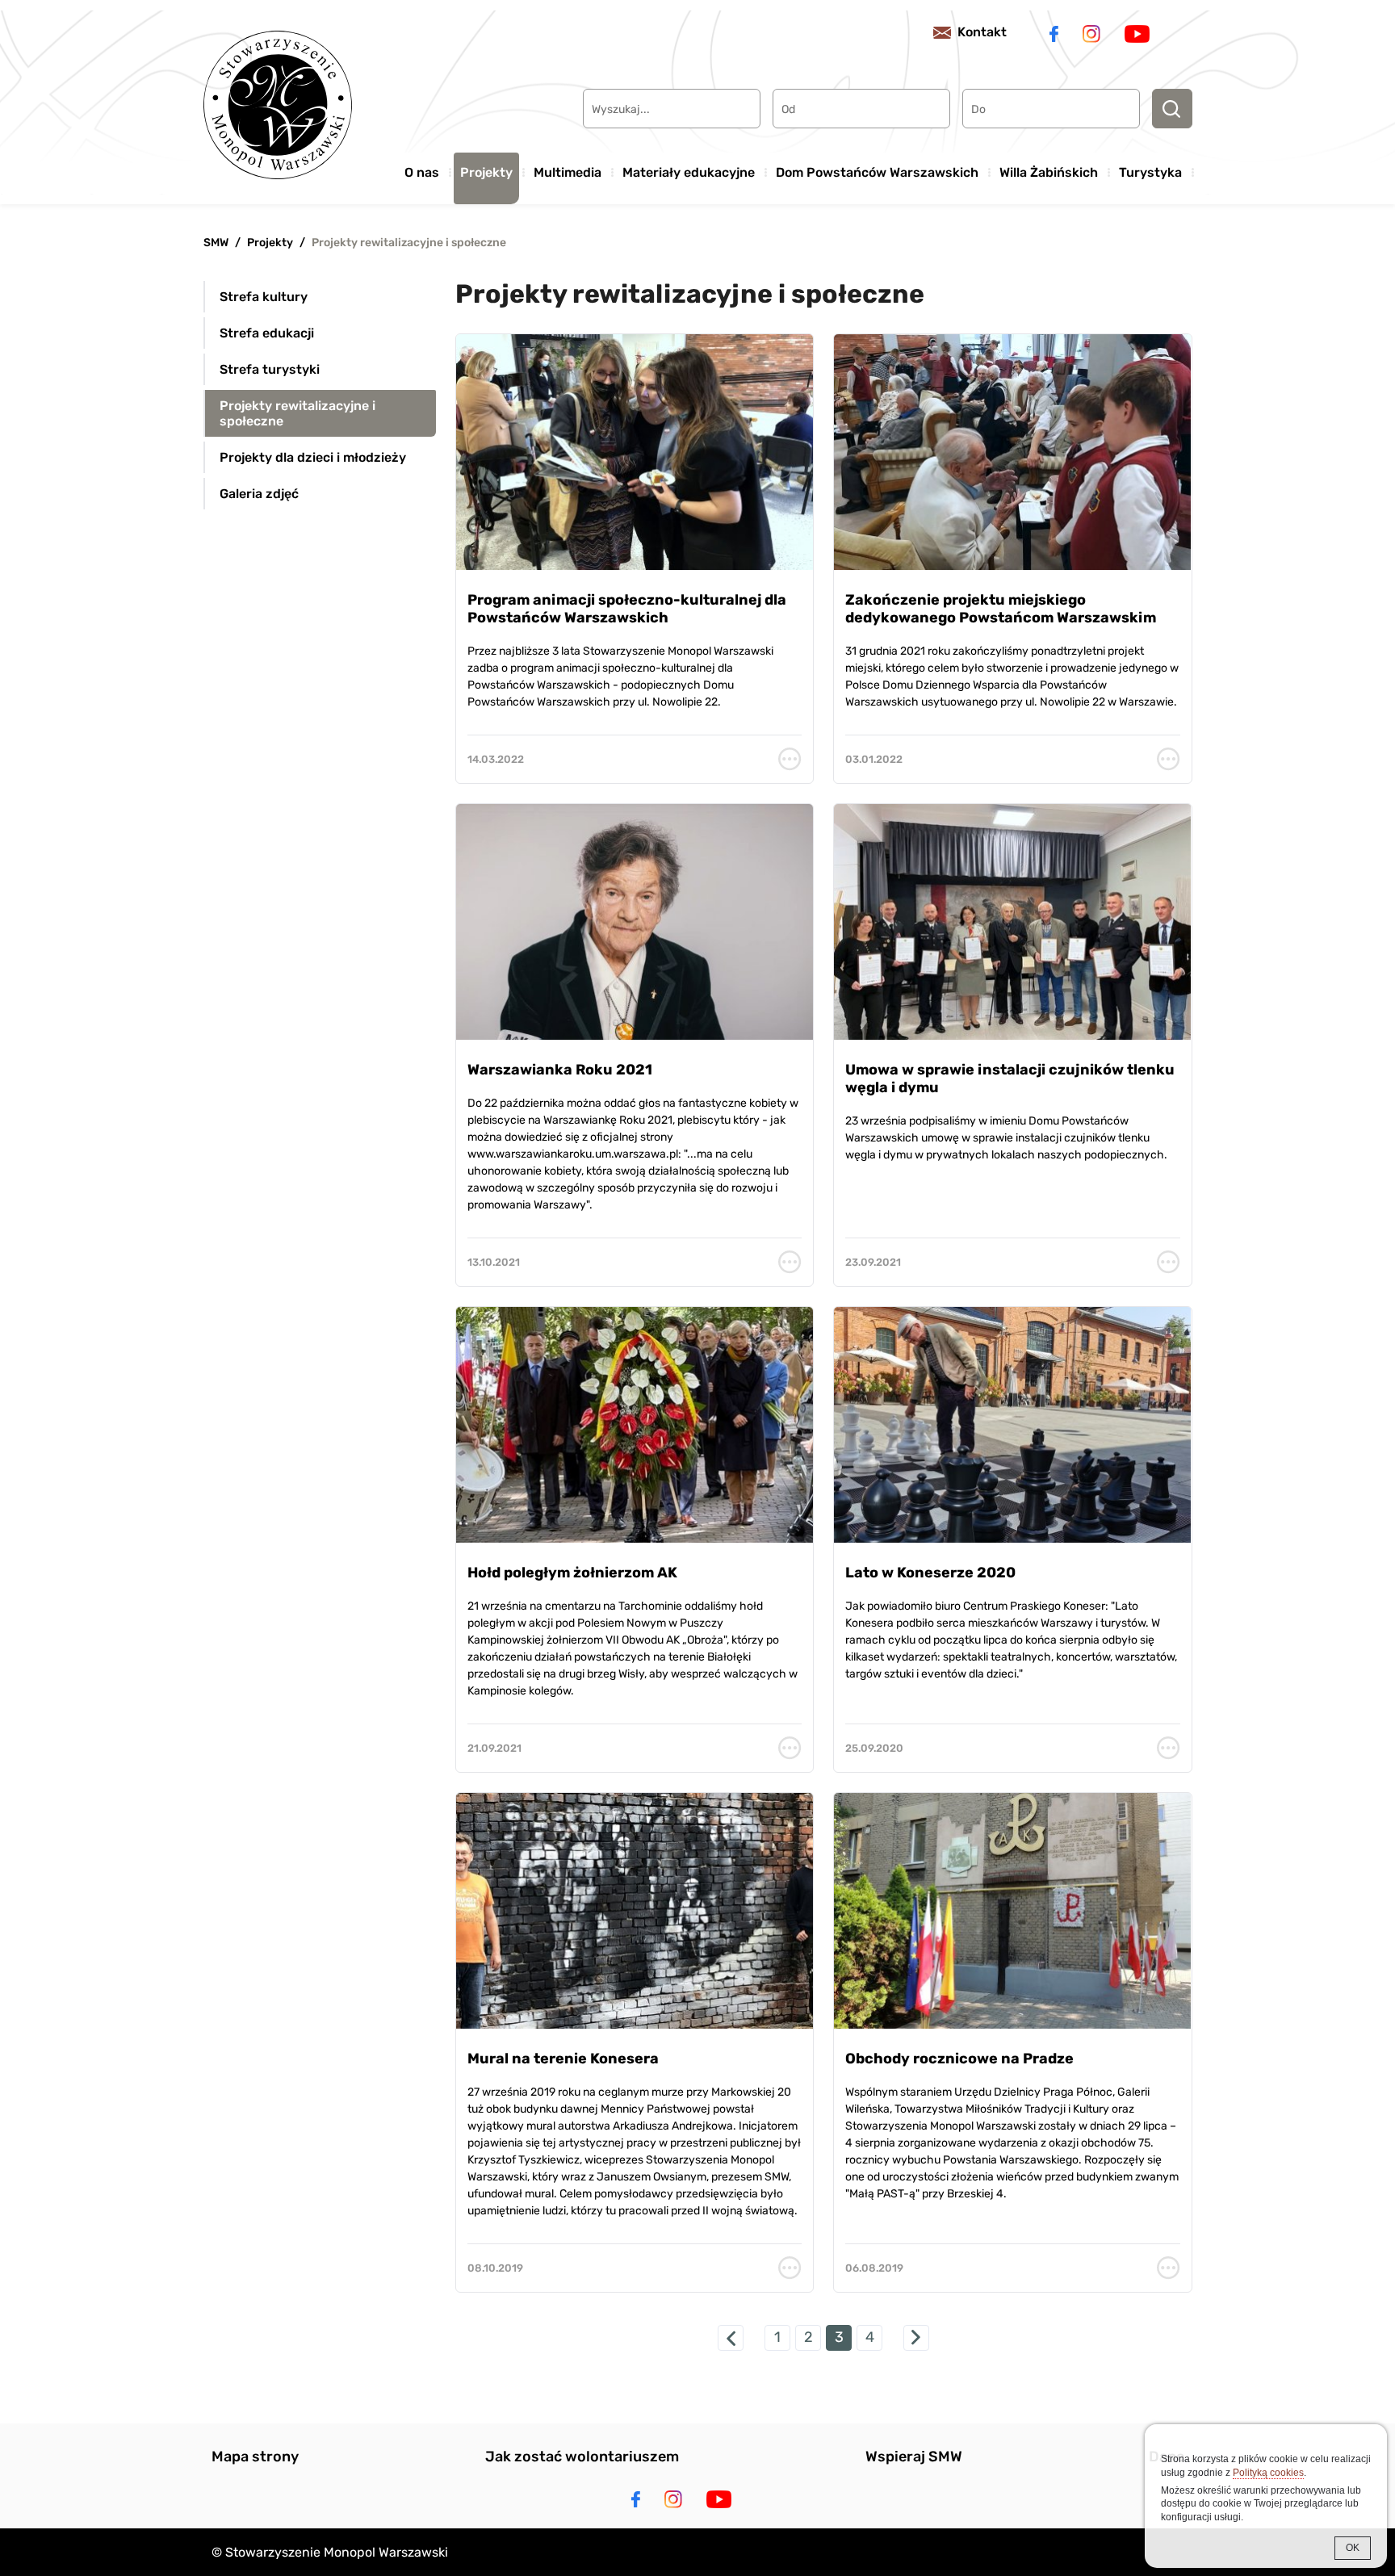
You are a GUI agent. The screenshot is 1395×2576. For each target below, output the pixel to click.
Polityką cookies (1268, 2473)
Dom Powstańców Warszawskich (877, 172)
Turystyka (1150, 172)
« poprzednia (731, 2338)
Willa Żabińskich (1049, 172)
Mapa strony (255, 2457)
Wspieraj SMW (914, 2457)
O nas (422, 172)
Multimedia (568, 172)
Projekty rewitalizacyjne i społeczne (409, 243)
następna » (916, 2338)
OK (1353, 2548)
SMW (216, 243)
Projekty (486, 172)
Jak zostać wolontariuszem (582, 2457)
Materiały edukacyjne (689, 172)
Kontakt (982, 32)
